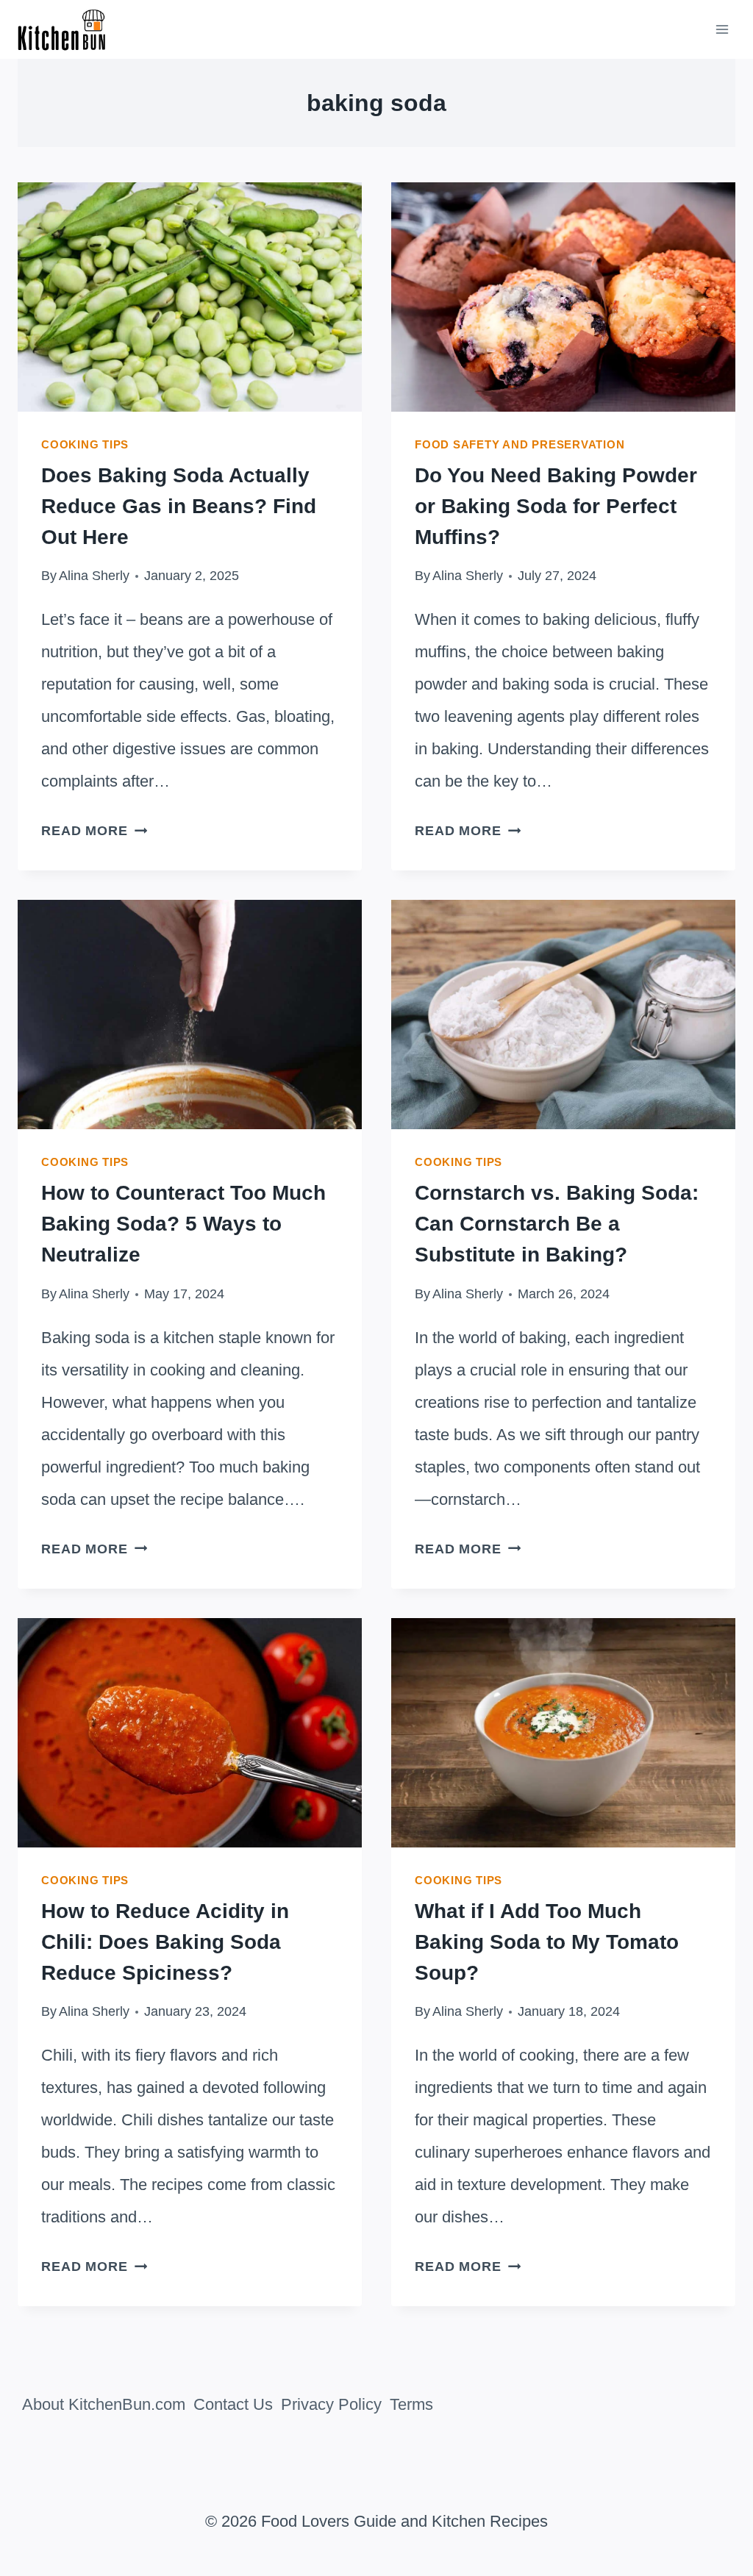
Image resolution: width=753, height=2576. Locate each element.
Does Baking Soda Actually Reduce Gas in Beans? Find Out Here (179, 506)
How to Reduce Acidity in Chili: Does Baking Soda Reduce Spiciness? (165, 1942)
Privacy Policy (331, 2404)
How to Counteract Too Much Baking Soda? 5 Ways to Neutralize (183, 1224)
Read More (94, 831)
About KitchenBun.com (104, 2404)
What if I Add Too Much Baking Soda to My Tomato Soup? (547, 1942)
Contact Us (233, 2404)
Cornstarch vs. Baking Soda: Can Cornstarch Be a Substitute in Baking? (557, 1224)
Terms (411, 2404)
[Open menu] (722, 29)
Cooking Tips (85, 444)
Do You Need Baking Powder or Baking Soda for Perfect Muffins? (556, 506)
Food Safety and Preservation (520, 444)
